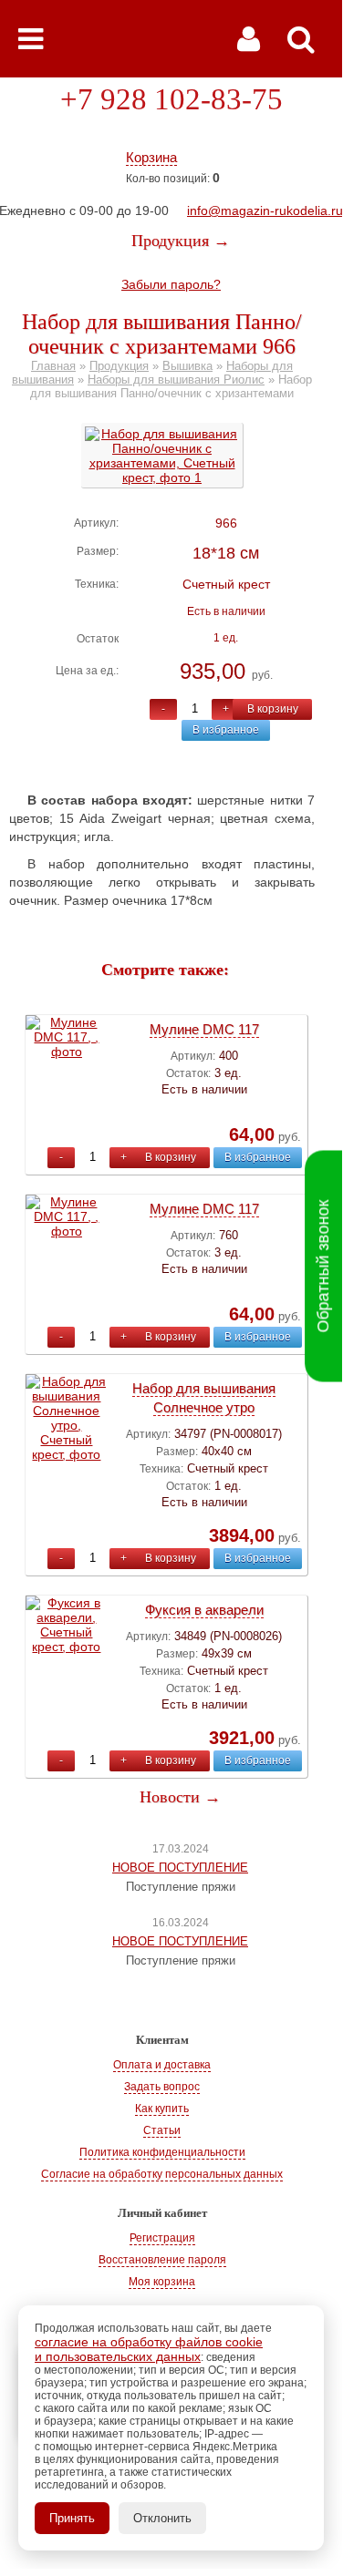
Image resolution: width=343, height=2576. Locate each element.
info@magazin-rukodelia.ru (265, 210)
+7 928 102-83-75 (171, 99)
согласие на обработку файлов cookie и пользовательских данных (149, 2349)
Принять (72, 2518)
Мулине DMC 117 (204, 1029)
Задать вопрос (162, 2087)
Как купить (162, 2109)
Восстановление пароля (162, 2260)
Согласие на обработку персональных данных (162, 2174)
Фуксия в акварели (204, 1610)
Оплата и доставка (162, 2065)
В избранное (226, 730)
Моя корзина (162, 2282)
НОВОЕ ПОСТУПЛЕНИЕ (180, 1868)
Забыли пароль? (171, 284)
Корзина (151, 157)
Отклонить (162, 2518)
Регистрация (162, 2238)
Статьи (162, 2130)
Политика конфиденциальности (162, 2152)
